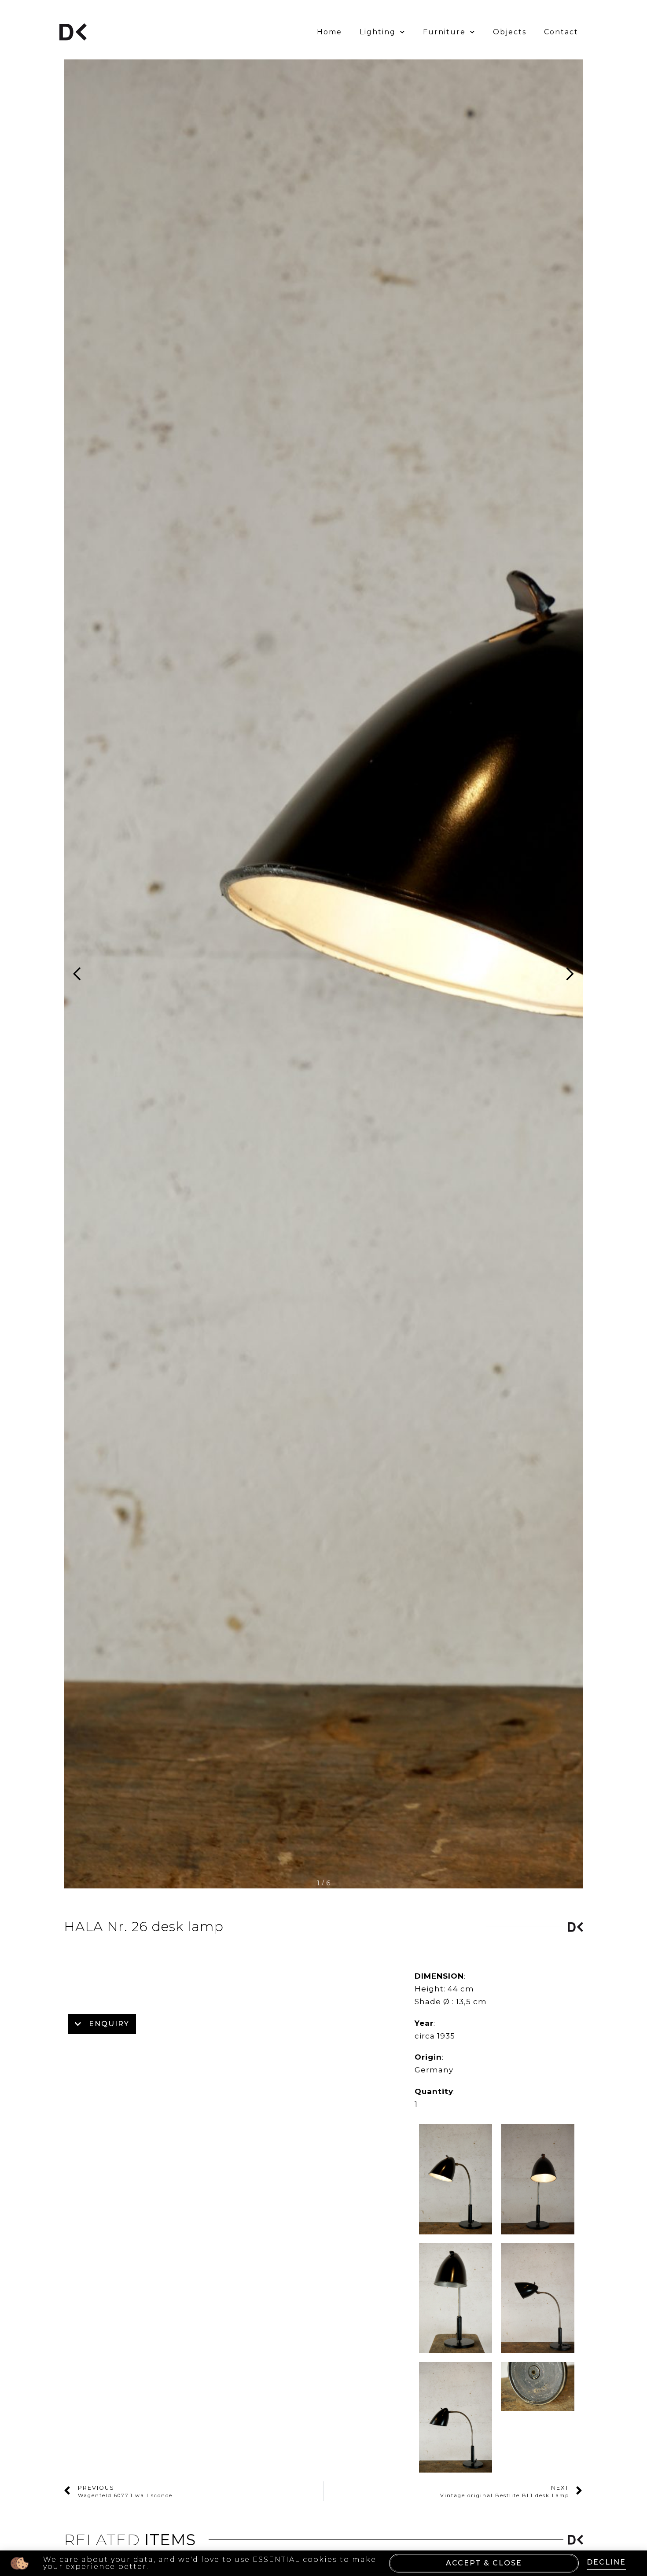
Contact (561, 32)
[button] (566, 974)
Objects (510, 32)
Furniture (444, 32)
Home (329, 32)
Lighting (378, 32)
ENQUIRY (109, 2024)
